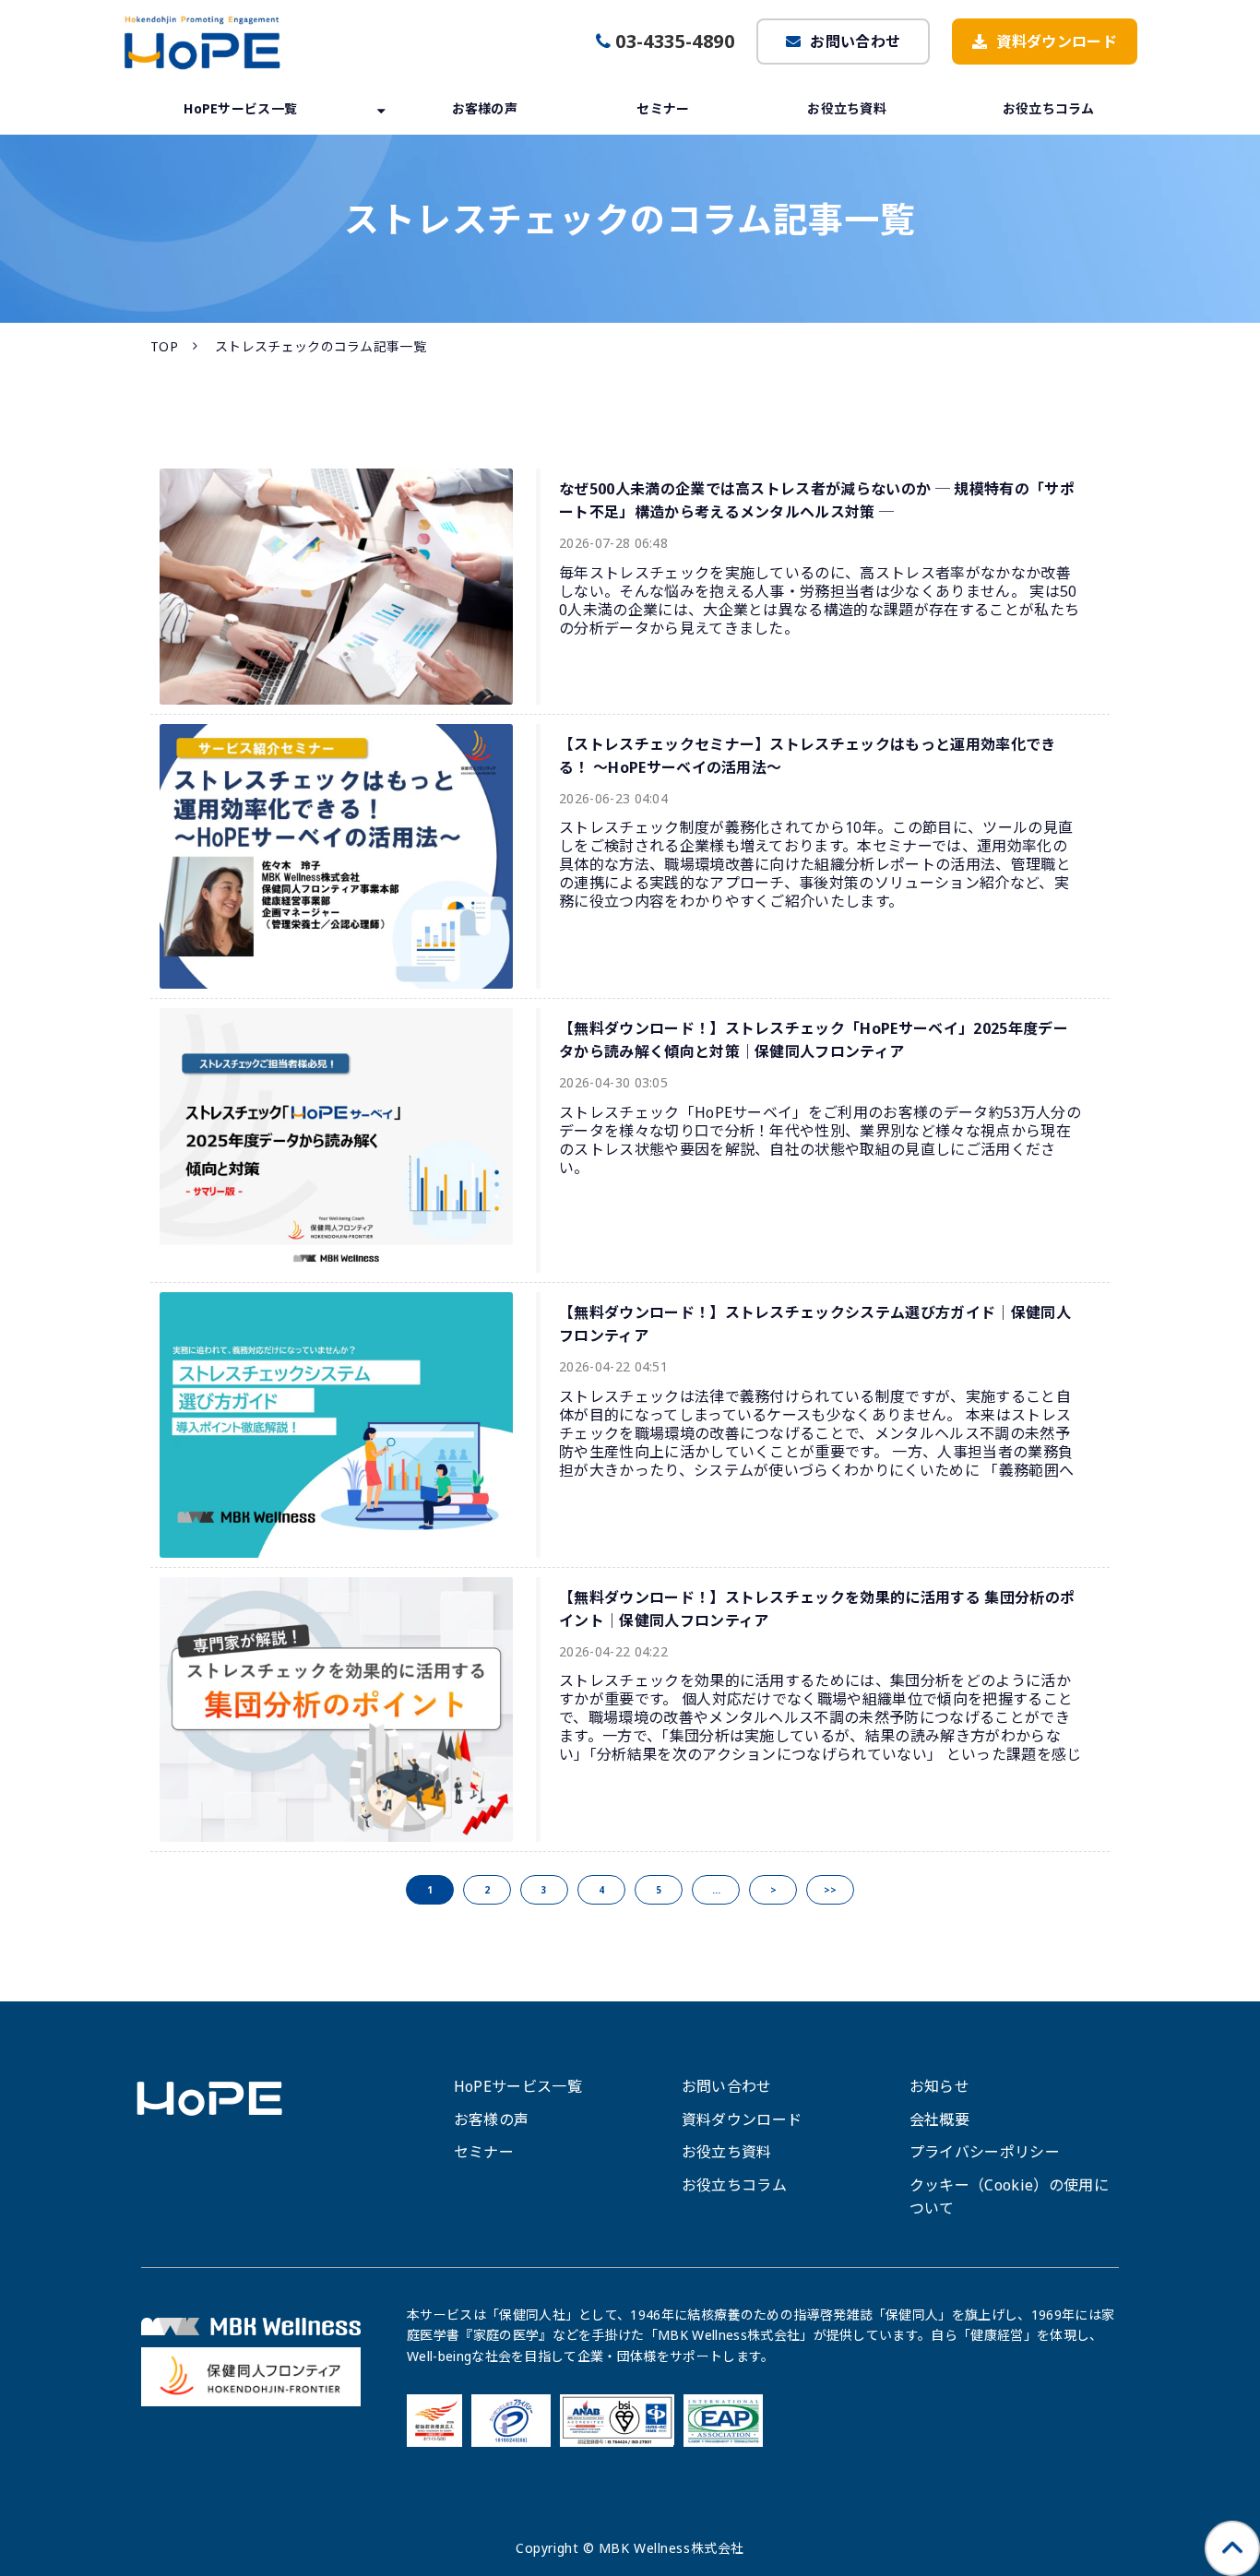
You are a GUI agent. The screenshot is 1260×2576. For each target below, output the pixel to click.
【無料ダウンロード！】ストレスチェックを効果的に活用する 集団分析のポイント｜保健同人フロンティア (817, 1609)
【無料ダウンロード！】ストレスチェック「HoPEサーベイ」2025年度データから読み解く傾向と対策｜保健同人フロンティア (814, 1040)
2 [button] (487, 1890)
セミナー (663, 108)
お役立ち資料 (847, 108)
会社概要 (939, 2119)
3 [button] (544, 1890)
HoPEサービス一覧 (240, 108)
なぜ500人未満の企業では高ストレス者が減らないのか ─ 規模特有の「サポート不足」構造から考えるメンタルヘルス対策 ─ (817, 500)
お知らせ (939, 2086)
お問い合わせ (855, 42)
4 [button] (601, 1890)
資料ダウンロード (1057, 42)
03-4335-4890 (675, 42)
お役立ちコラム (1049, 108)
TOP (164, 346)
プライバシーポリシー (985, 2152)
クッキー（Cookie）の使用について (1009, 2197)
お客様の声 (485, 108)
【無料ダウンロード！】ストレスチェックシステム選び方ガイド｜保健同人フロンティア (815, 1324)
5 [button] (659, 1890)
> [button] (773, 1890)
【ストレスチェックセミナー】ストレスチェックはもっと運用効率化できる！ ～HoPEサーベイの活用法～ (808, 756)
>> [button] (830, 1890)
